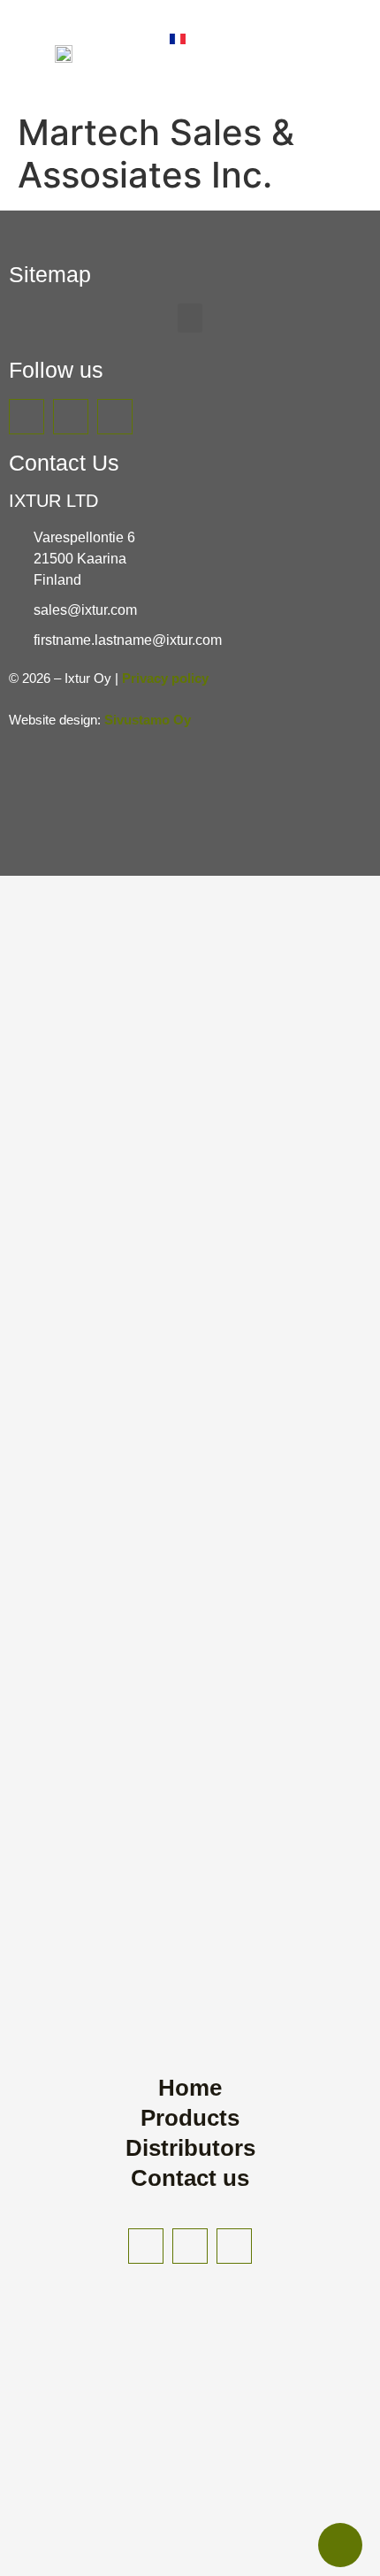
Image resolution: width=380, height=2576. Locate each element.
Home (190, 2088)
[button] (190, 318)
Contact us (190, 2178)
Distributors (190, 2148)
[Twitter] (71, 417)
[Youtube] (27, 417)
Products (190, 2118)
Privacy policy (165, 678)
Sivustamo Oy (148, 720)
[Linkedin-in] (115, 417)
